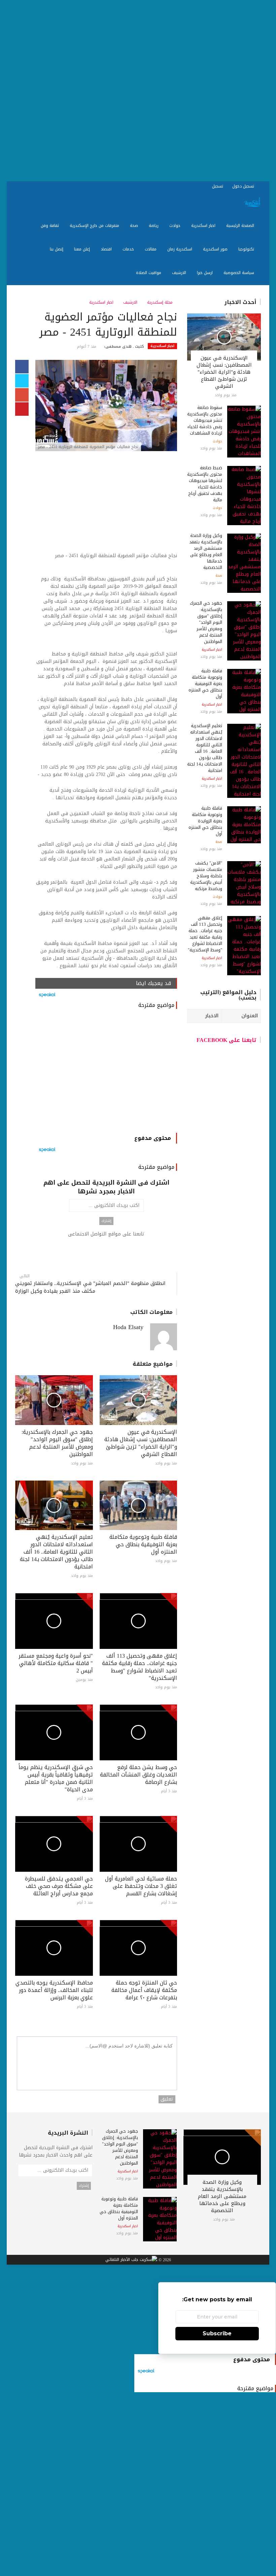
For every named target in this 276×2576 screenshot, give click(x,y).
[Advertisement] (138, 91)
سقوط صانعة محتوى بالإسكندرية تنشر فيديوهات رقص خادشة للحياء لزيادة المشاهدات (205, 420)
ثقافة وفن (50, 226)
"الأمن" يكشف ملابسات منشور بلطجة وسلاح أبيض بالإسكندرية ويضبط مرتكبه (206, 876)
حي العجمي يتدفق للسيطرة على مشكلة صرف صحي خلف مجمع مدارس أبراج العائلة (59, 1886)
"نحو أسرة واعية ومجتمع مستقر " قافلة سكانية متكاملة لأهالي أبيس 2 (56, 1663)
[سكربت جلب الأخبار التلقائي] (131, 2260)
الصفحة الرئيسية (241, 226)
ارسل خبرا (205, 273)
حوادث (176, 226)
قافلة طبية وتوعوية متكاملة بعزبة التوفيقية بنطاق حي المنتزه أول (143, 1544)
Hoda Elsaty (128, 1327)
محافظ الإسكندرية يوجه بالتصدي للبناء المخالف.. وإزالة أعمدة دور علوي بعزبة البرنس (54, 1990)
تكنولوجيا (247, 249)
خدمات (129, 249)
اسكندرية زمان (180, 249)
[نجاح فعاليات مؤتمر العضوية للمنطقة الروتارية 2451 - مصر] (106, 406)
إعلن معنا (83, 249)
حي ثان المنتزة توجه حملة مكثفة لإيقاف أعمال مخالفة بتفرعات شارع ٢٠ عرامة (144, 1990)
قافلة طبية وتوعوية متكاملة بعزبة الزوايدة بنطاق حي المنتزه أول (205, 821)
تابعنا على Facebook (227, 1040)
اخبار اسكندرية (204, 226)
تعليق (167, 2099)
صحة (135, 226)
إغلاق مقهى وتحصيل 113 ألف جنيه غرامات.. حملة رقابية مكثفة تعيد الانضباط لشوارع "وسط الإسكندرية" (140, 1667)
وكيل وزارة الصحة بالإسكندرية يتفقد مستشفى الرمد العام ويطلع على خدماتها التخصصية (206, 551)
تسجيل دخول (244, 186)
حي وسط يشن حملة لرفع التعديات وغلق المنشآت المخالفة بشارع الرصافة (139, 1775)
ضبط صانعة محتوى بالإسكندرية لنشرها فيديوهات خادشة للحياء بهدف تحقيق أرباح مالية (205, 484)
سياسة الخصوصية (239, 273)
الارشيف (180, 273)
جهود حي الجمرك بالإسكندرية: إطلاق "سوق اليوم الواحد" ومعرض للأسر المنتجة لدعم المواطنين (57, 1443)
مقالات (151, 249)
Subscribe (217, 2333)
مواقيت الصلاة (149, 273)
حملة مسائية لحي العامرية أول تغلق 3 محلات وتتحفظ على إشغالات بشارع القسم (141, 1886)
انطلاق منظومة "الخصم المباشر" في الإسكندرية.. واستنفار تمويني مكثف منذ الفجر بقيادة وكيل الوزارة (90, 1287)
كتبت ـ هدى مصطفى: (124, 347)
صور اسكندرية (216, 249)
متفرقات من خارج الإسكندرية (95, 226)
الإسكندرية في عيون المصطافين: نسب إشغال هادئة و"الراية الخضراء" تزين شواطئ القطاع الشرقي (141, 1443)
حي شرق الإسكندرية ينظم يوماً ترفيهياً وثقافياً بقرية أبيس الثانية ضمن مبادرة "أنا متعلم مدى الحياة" (56, 1778)
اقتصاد (107, 249)
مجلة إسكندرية (161, 302)
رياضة (154, 226)
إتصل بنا (57, 249)
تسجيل (218, 186)
